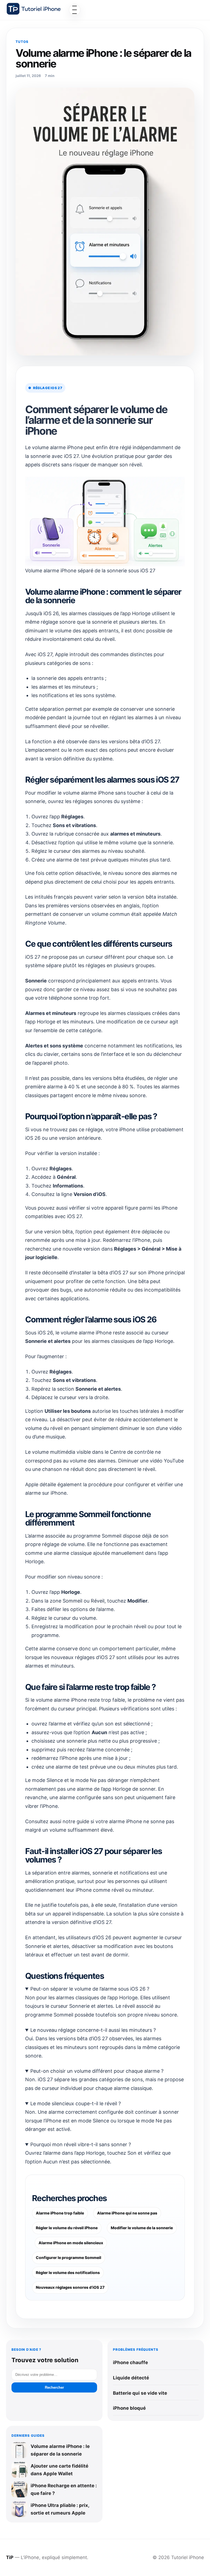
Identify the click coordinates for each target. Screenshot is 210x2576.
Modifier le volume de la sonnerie (142, 2228)
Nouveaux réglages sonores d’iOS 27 (70, 2287)
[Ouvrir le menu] (75, 10)
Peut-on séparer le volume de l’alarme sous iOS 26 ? (90, 1989)
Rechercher (54, 2387)
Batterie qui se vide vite (140, 2393)
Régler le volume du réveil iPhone (67, 2228)
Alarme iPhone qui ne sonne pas (127, 2213)
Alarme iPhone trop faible (60, 2213)
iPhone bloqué (129, 2408)
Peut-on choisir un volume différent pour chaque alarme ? (97, 2071)
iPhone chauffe (130, 2362)
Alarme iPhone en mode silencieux (71, 2243)
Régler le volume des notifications (68, 2272)
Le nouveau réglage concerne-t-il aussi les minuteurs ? (93, 2030)
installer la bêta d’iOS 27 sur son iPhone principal (129, 1273)
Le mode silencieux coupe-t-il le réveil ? (76, 2103)
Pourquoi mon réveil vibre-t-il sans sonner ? (81, 2144)
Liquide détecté (131, 2378)
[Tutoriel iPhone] (34, 9)
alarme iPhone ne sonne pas (142, 1821)
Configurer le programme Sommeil (68, 2257)
